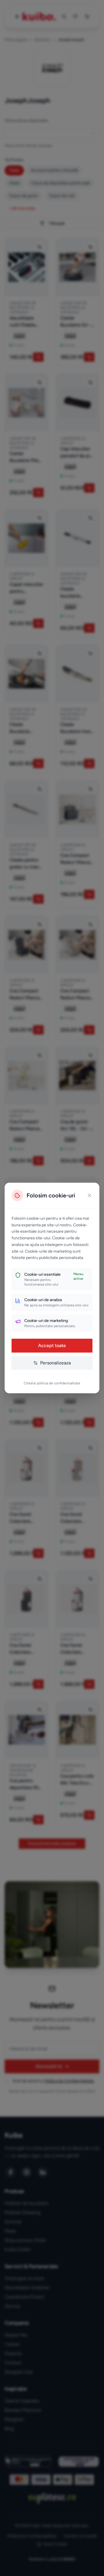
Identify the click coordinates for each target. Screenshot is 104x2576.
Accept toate (52, 1345)
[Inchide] (90, 1195)
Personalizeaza (55, 1363)
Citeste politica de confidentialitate (52, 1383)
